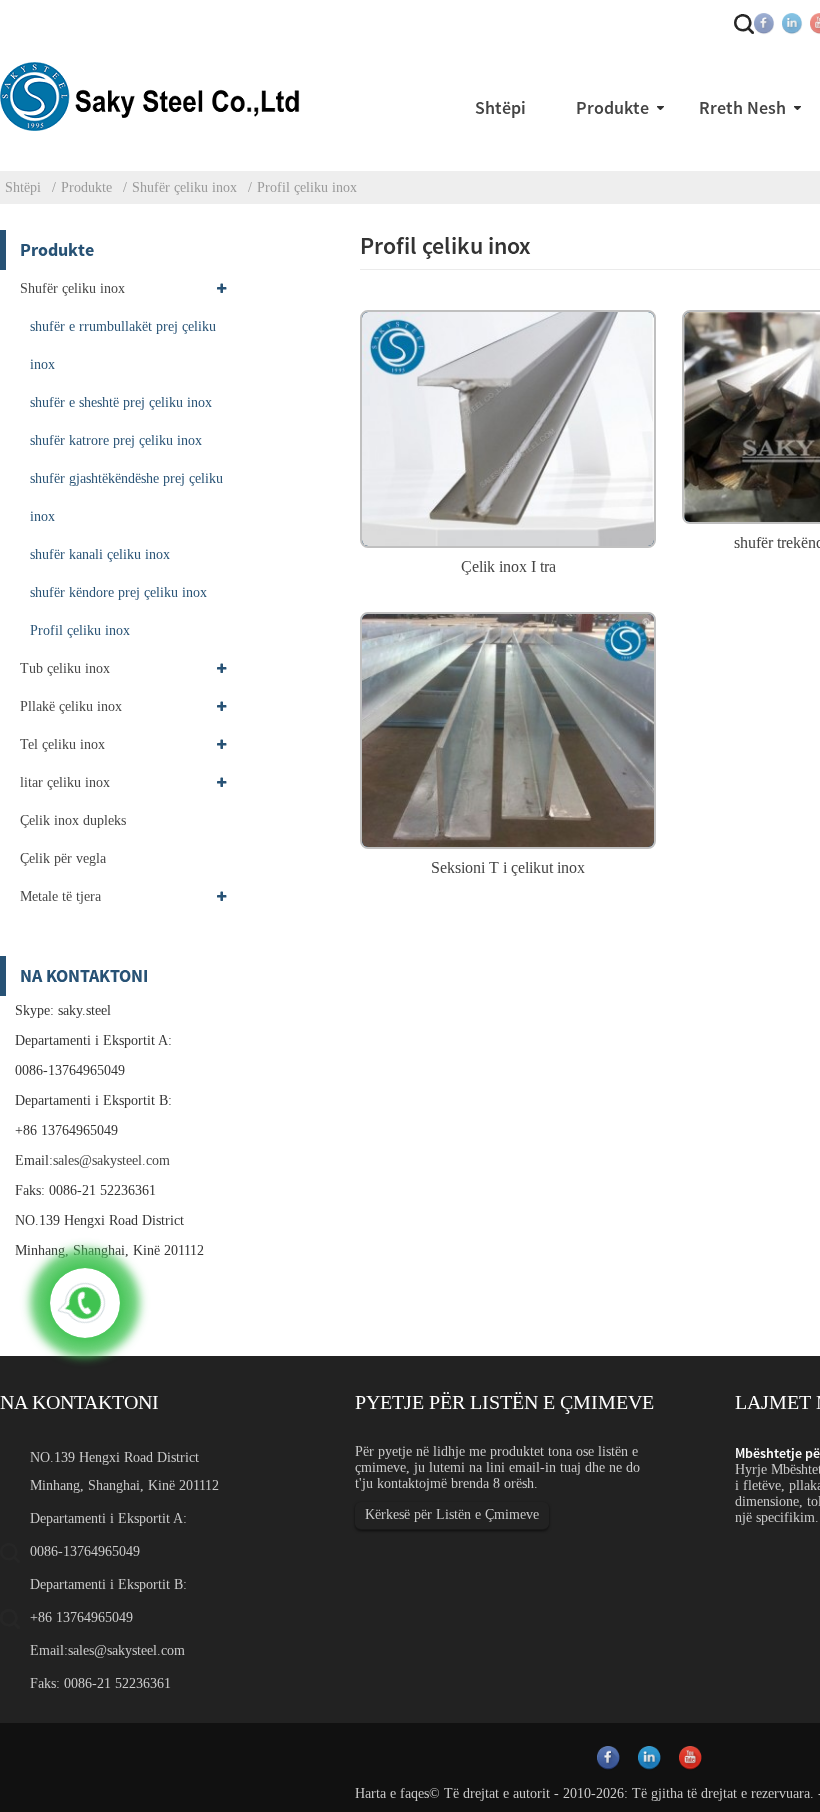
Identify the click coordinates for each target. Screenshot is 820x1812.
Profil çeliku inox (307, 187)
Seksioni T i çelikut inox (508, 867)
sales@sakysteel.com (111, 1160)
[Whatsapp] (85, 1303)
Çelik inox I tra (508, 566)
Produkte (86, 187)
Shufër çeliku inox (184, 187)
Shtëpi (23, 187)
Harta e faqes (392, 1793)
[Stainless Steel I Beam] (508, 426)
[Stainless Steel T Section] (508, 728)
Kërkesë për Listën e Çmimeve (452, 1514)
